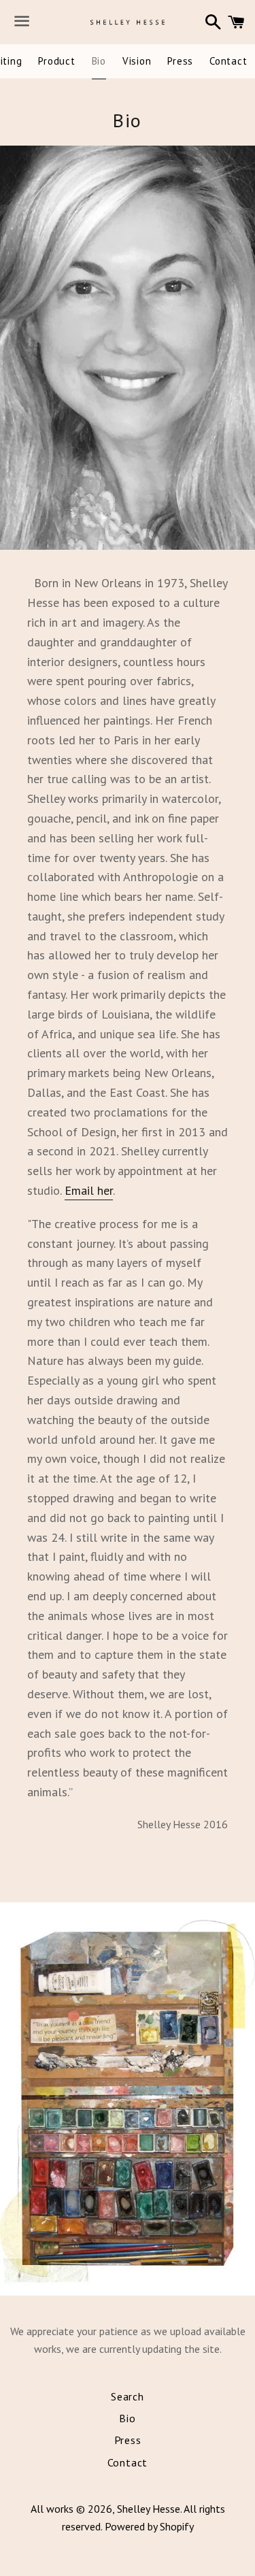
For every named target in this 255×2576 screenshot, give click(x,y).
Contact (228, 61)
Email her (89, 1190)
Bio (99, 61)
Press (180, 61)
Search (128, 2396)
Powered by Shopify (149, 2526)
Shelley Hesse (149, 2509)
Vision (137, 61)
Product (56, 61)
